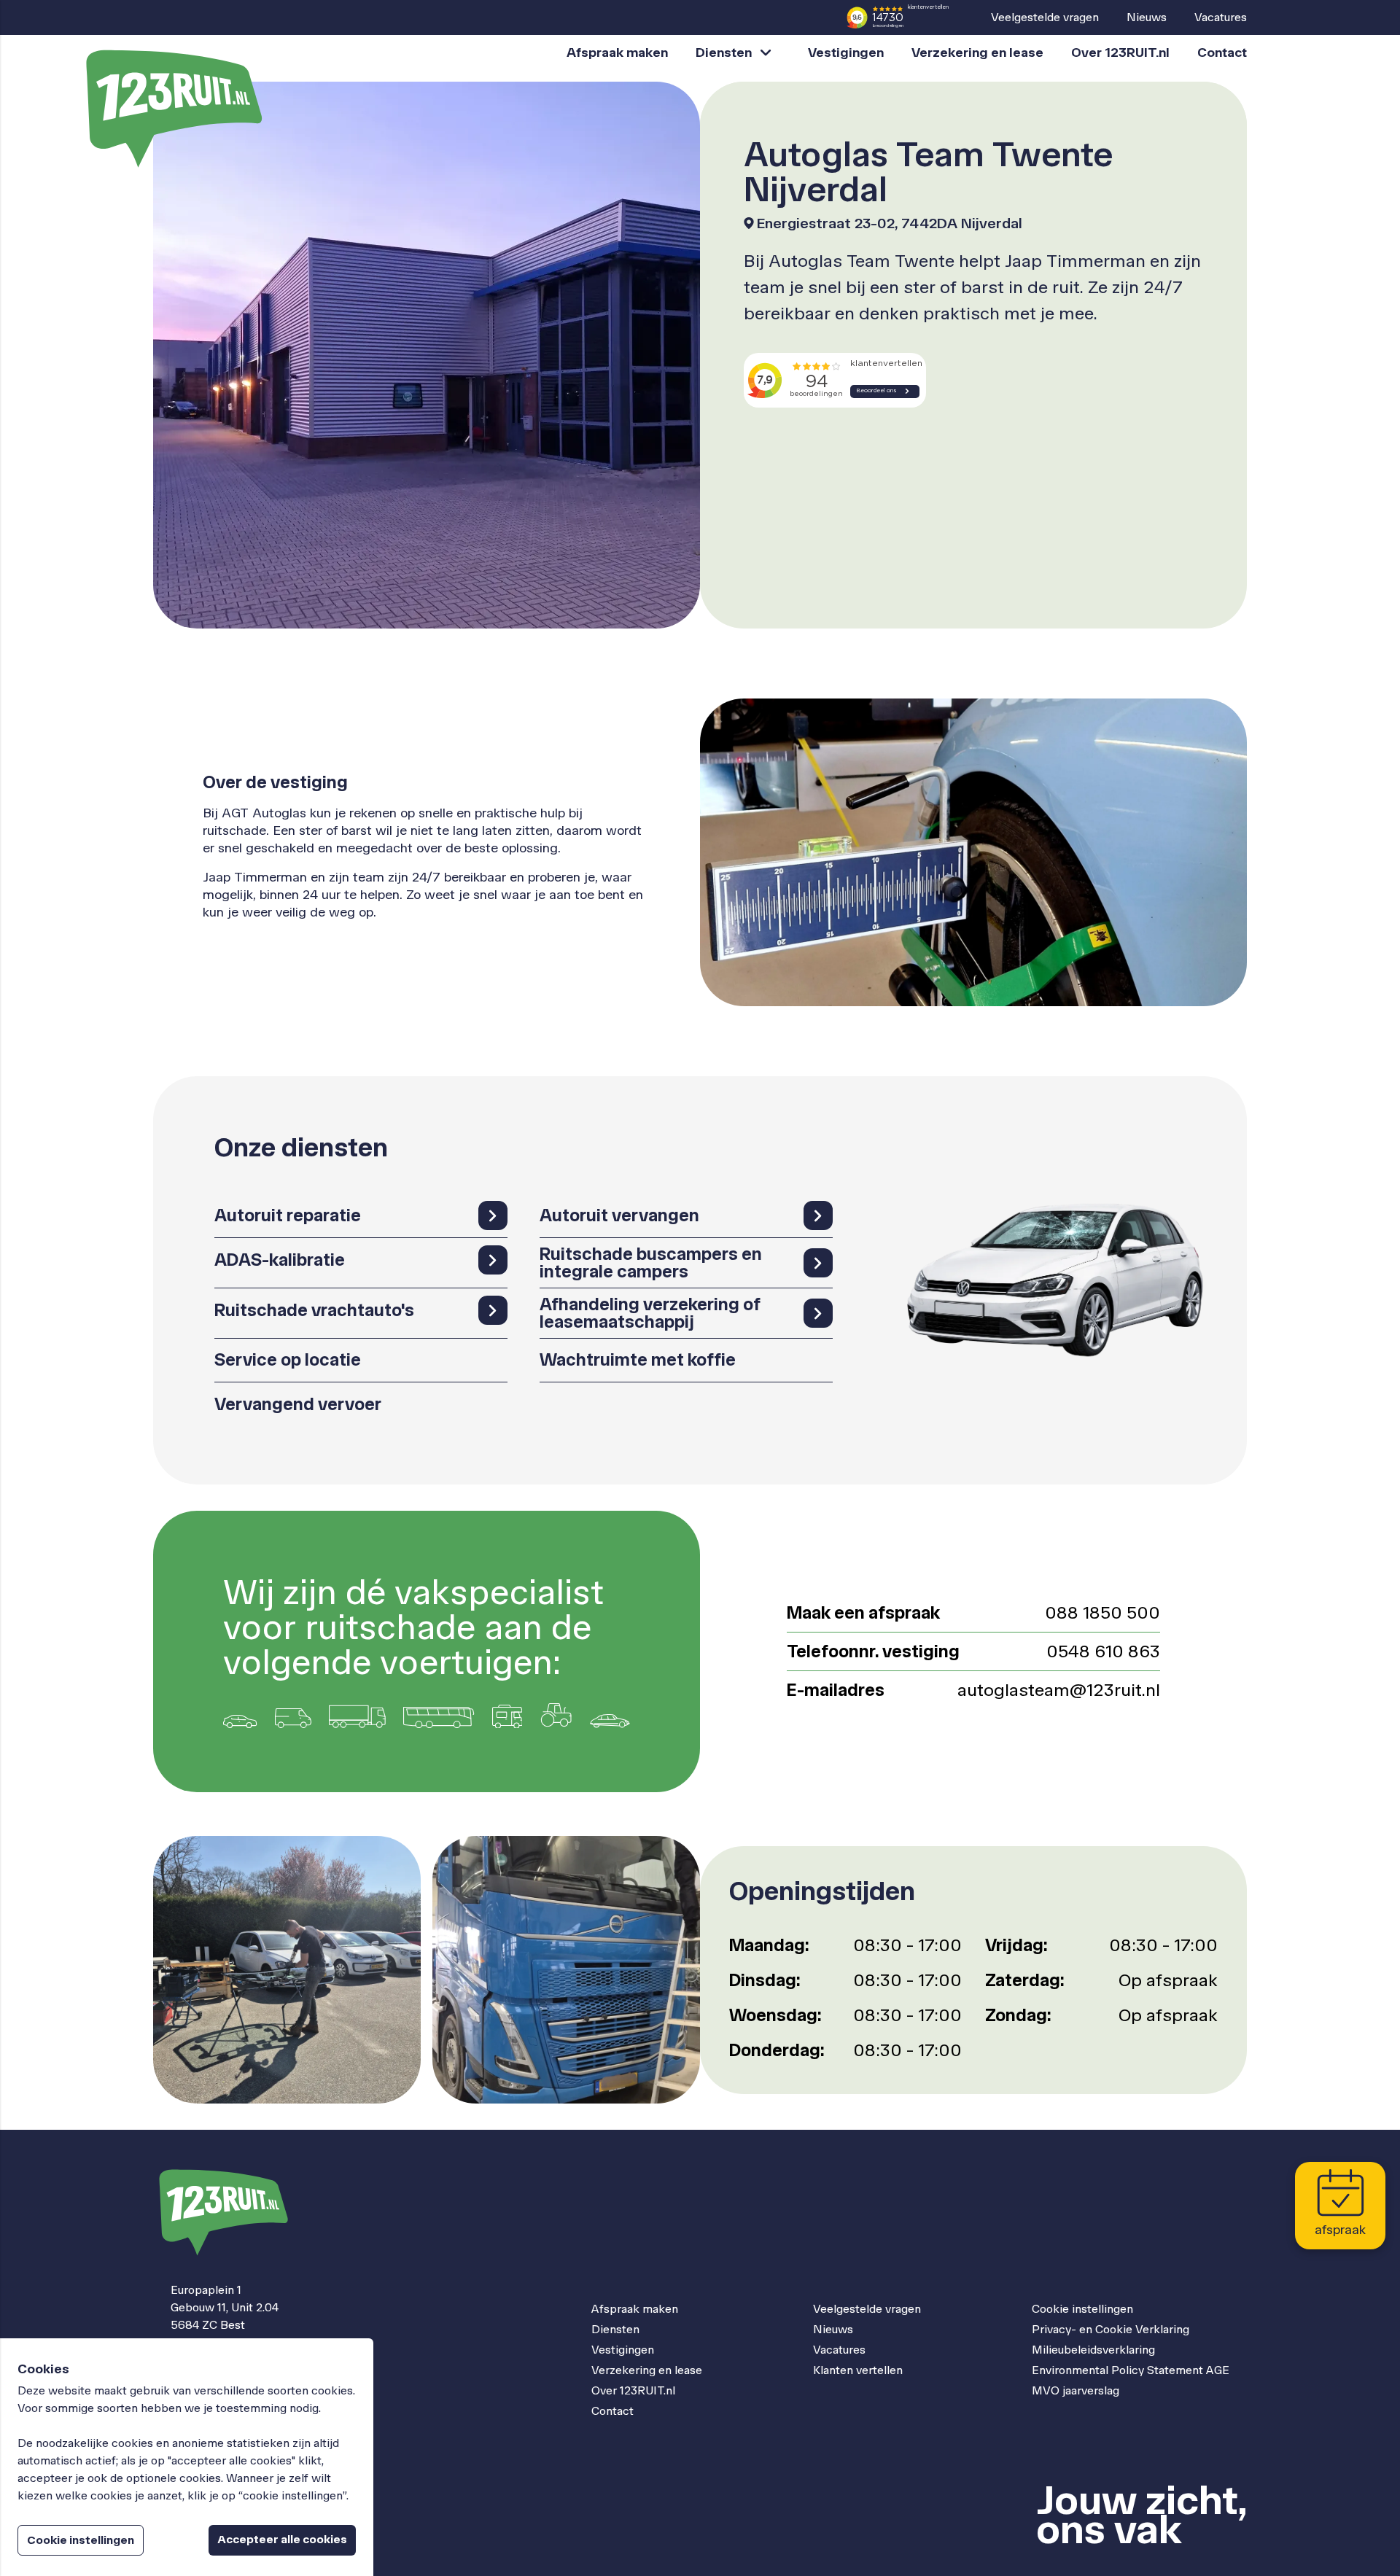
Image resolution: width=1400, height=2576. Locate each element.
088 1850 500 (1102, 1612)
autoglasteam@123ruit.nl (1059, 1690)
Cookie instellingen (1082, 2309)
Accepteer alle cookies (282, 2539)
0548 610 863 (1103, 1651)
